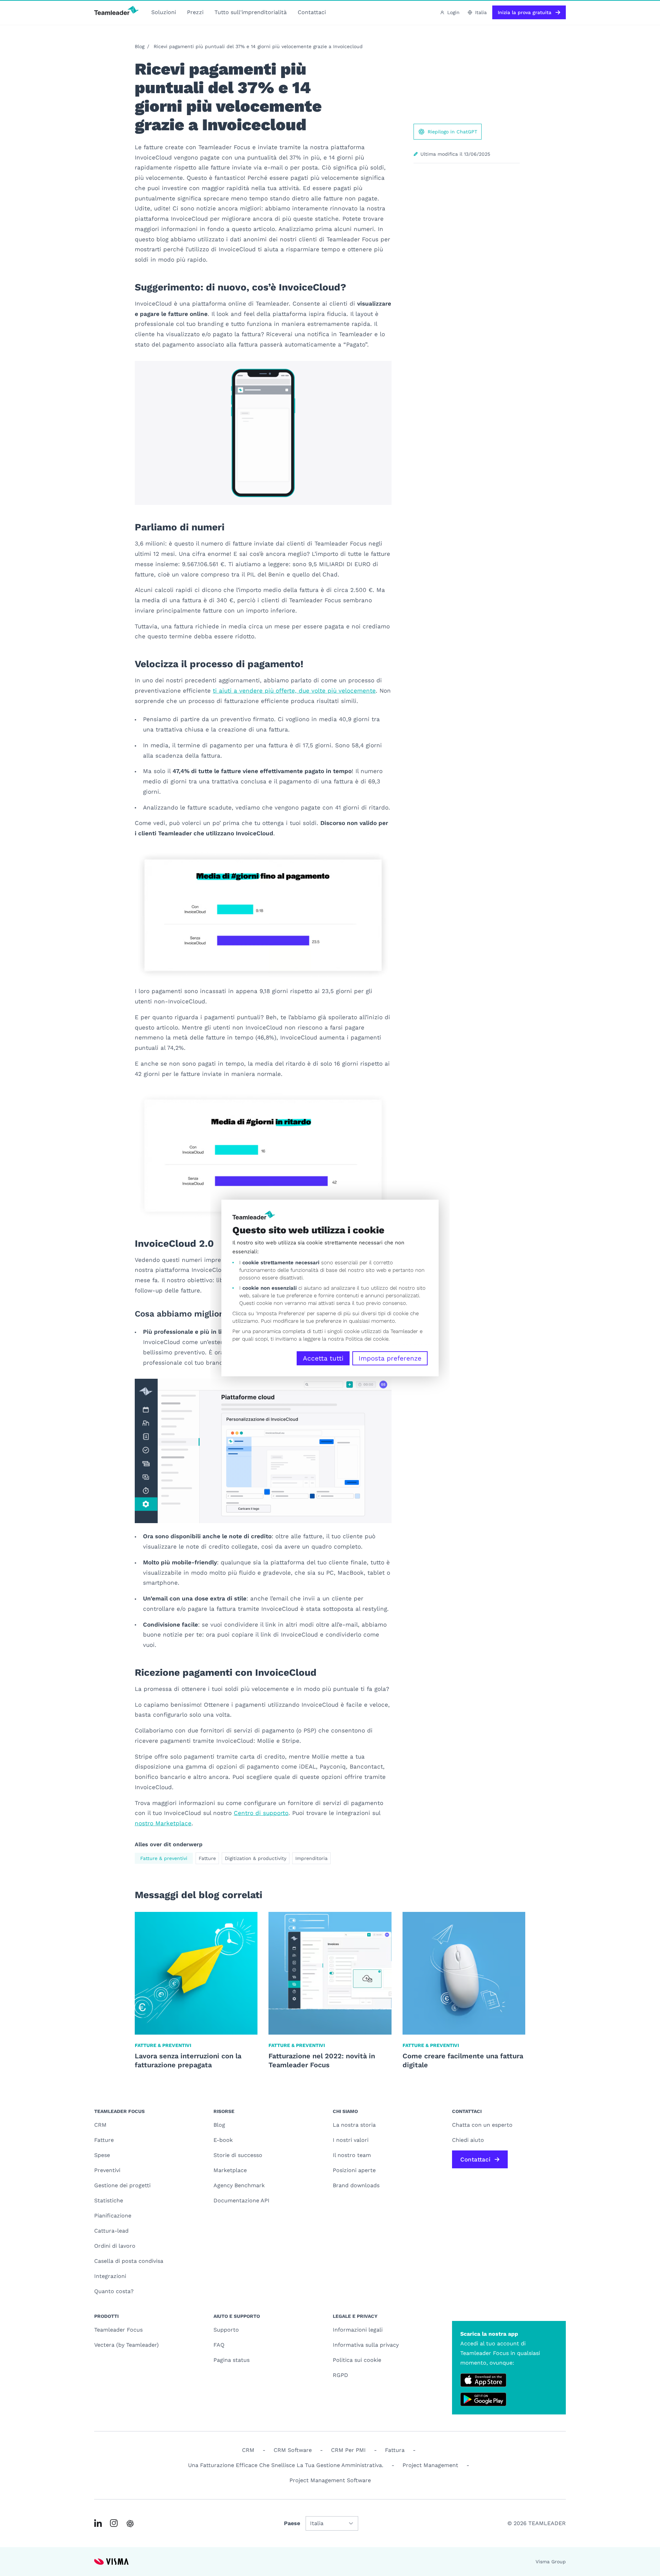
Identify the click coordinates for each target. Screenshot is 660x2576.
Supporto (226, 2330)
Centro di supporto (261, 1813)
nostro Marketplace (163, 1823)
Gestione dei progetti (122, 2185)
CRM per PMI (348, 2450)
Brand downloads (356, 2185)
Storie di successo (238, 2155)
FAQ (219, 2345)
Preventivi (107, 2170)
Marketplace (230, 2170)
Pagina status (232, 2360)
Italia (481, 12)
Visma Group (551, 2562)
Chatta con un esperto (482, 2125)
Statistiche (109, 2200)
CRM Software (293, 2450)
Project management (430, 2465)
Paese (292, 2523)
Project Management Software (330, 2480)
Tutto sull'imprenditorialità (251, 12)
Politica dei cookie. (367, 1339)
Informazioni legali (358, 2330)
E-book (223, 2140)
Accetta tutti (323, 1358)
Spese (102, 2155)
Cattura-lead (111, 2231)
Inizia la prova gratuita (525, 12)
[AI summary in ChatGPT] (130, 2524)
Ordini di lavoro (115, 2246)
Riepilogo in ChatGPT (452, 132)
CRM (100, 2125)
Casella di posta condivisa (129, 2261)
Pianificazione (113, 2216)
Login (453, 12)
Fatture (207, 1858)
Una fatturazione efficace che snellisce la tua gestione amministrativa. (286, 2465)
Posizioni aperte (354, 2170)
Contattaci (312, 12)
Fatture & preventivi (164, 1858)
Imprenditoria (311, 1858)
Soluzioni (164, 12)
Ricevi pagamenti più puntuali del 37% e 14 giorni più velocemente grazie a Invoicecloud (258, 46)
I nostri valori (351, 2140)
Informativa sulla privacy (366, 2345)
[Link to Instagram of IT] (114, 2523)
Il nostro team (352, 2155)
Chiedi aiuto (468, 2140)
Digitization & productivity (256, 1858)
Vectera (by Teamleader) (126, 2345)
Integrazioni (110, 2276)
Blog (140, 46)
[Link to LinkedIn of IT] (98, 2523)
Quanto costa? (114, 2291)
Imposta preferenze (390, 1358)
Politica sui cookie (357, 2360)
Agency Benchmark (239, 2185)
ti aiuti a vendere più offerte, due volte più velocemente (294, 691)
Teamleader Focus (118, 2330)
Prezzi (195, 12)
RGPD (340, 2375)
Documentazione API (241, 2200)
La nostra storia (354, 2125)
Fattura (395, 2450)
